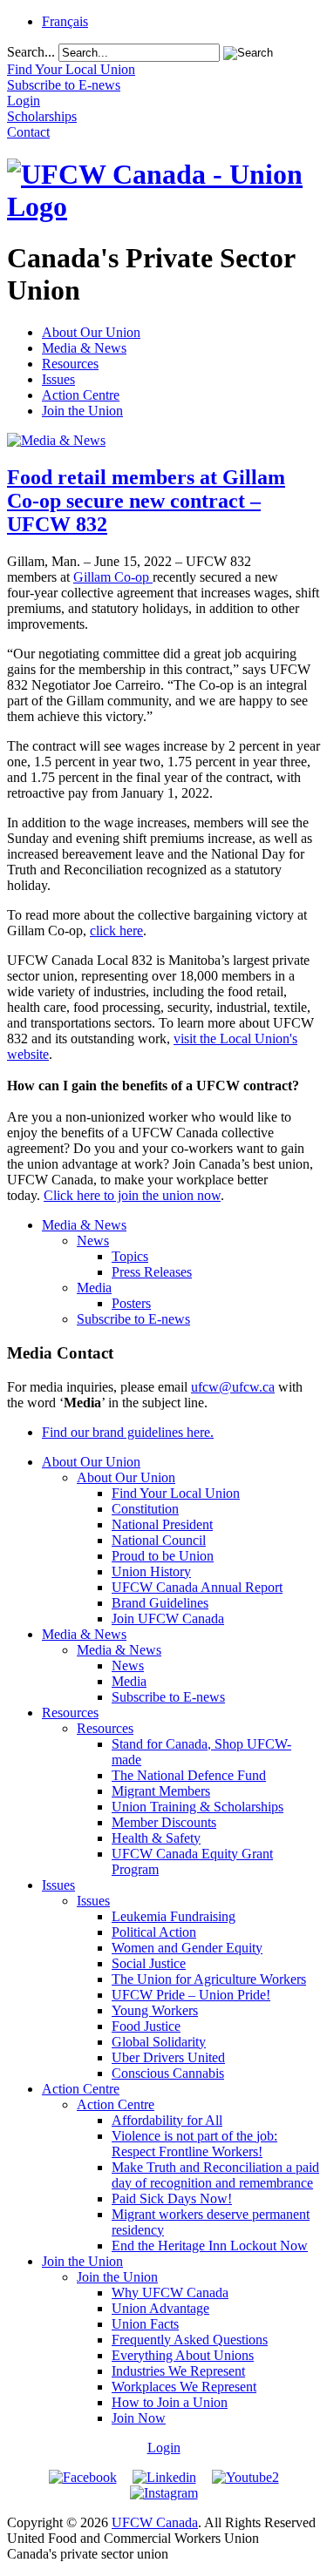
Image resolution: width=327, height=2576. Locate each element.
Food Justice (146, 2026)
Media (94, 1288)
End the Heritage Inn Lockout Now (210, 2246)
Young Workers (155, 2010)
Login (164, 2448)
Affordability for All (167, 2120)
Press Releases (152, 1272)
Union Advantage (160, 2308)
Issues (58, 379)
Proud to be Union (163, 1556)
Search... (31, 52)
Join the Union (82, 411)
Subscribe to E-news (133, 1319)
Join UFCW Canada (168, 1618)
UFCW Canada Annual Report (197, 1587)
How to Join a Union (170, 2402)
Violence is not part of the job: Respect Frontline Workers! (194, 2144)
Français (65, 21)
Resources (70, 364)
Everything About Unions (183, 2355)
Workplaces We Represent (184, 2387)
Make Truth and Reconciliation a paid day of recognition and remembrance (215, 2175)
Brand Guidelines (160, 1603)
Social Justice (149, 1963)
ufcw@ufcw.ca (233, 1387)
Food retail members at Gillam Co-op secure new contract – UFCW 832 (146, 501)
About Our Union (91, 332)
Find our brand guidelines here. (128, 1432)
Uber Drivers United (168, 2057)
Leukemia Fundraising (174, 1916)
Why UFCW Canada (170, 2293)
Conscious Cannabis (168, 2073)
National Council (159, 1540)
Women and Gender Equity (187, 1948)
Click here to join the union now (132, 1195)
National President (162, 1524)
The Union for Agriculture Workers (209, 1979)
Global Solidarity (159, 2042)
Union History (151, 1571)
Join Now (139, 2418)
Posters (131, 1303)
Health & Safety (156, 1838)
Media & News (84, 348)
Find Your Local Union (176, 1493)
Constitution (145, 1509)
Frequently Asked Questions (190, 2340)
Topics (130, 1256)
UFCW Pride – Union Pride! (191, 1995)
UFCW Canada (155, 2522)
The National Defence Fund (189, 1775)
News (93, 1241)
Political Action (154, 1932)
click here (116, 931)
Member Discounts (164, 1822)
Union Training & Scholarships (198, 1807)
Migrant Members (161, 1791)
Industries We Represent (178, 2371)
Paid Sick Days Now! (172, 2198)
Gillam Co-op (113, 577)
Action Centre (81, 395)
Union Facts (145, 2324)
